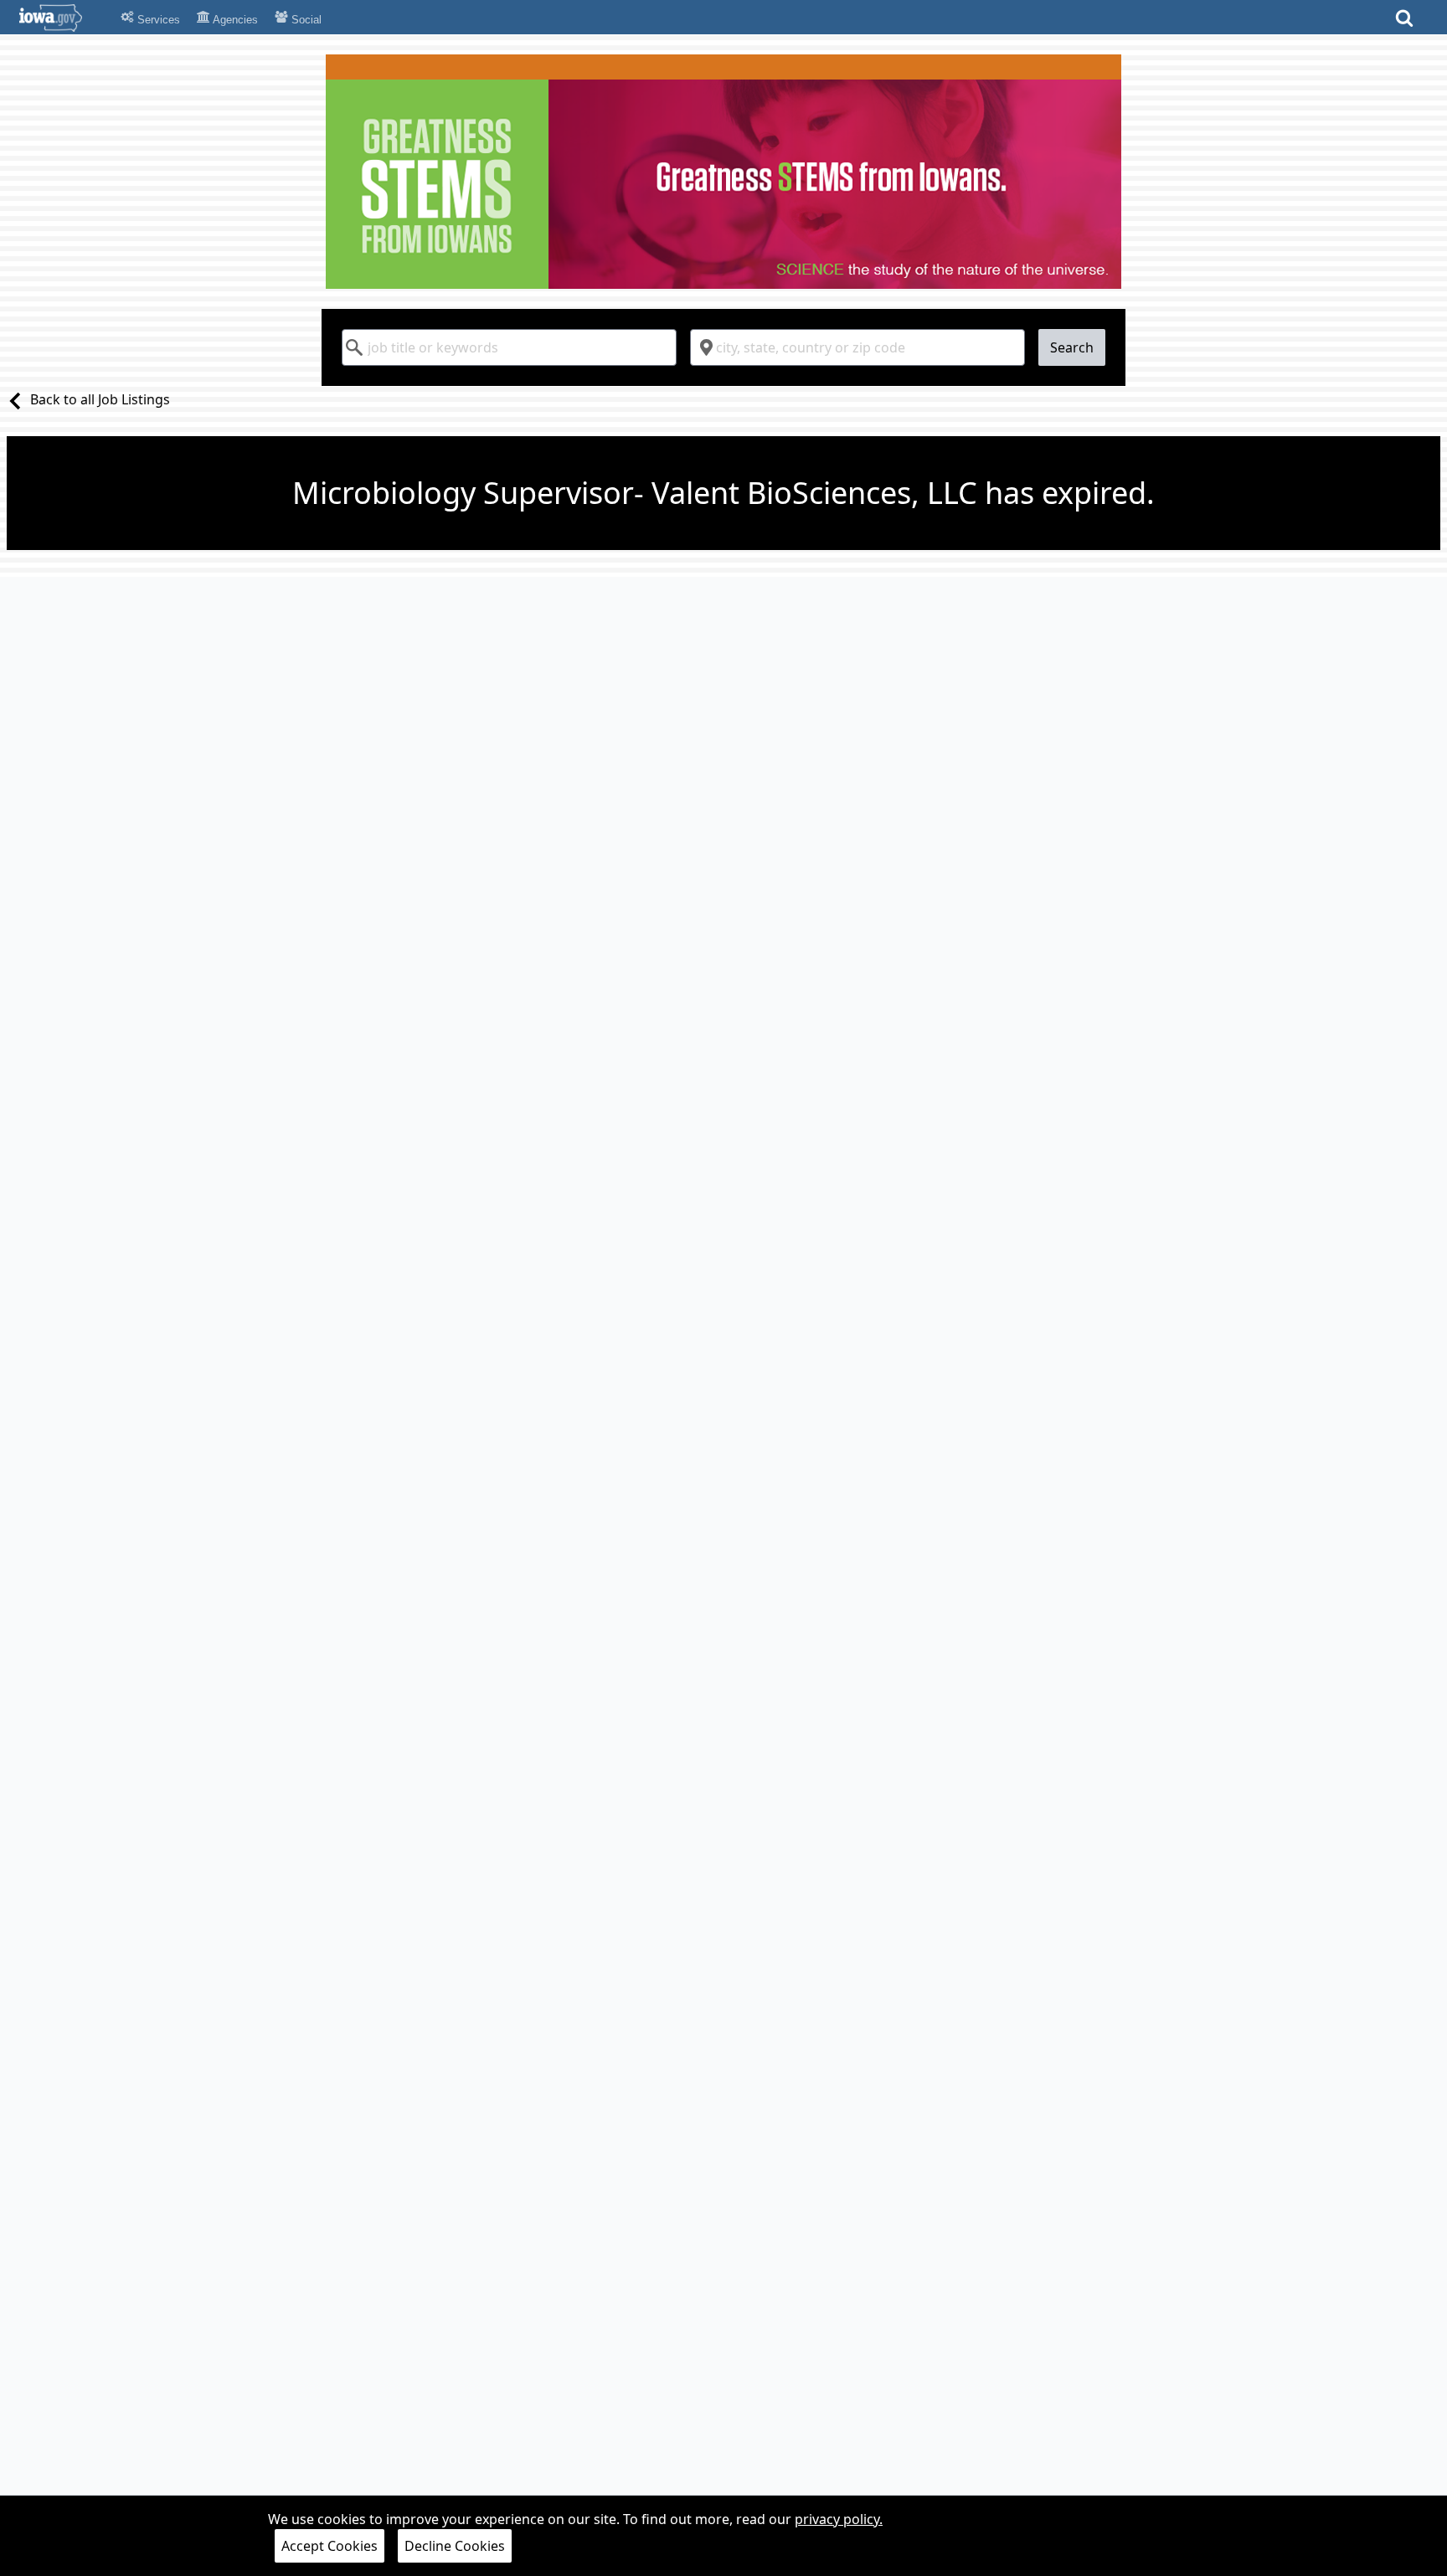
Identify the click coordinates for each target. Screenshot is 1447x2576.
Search (1072, 347)
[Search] (1404, 23)
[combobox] (509, 347)
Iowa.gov (61, 18)
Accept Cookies (330, 2546)
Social (305, 20)
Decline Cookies (455, 2546)
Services (157, 20)
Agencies (234, 20)
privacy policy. (839, 2519)
